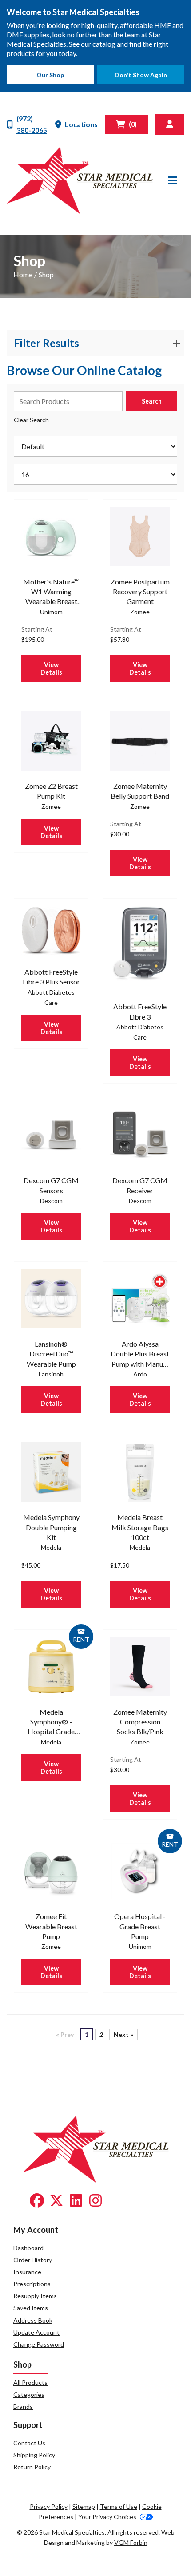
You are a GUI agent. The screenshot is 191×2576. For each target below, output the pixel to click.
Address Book (33, 2320)
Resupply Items (35, 2296)
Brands (23, 2406)
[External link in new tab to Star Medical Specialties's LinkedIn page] (76, 2201)
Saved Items (31, 2308)
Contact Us (29, 2443)
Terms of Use (119, 2506)
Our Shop (50, 75)
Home (23, 274)
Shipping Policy (34, 2455)
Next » (123, 2034)
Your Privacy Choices (107, 2517)
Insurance (27, 2272)
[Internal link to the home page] (96, 2148)
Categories (29, 2394)
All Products (30, 2382)
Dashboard (28, 2248)
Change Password (39, 2344)
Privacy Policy (49, 2506)
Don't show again (141, 75)
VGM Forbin (131, 2542)
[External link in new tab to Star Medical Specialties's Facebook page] (37, 2201)
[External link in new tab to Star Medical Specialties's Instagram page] (95, 2201)
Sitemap (84, 2506)
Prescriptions (32, 2284)
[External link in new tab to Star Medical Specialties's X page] (56, 2201)
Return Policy (32, 2467)
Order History (33, 2260)
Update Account (36, 2332)
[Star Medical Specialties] (80, 180)
